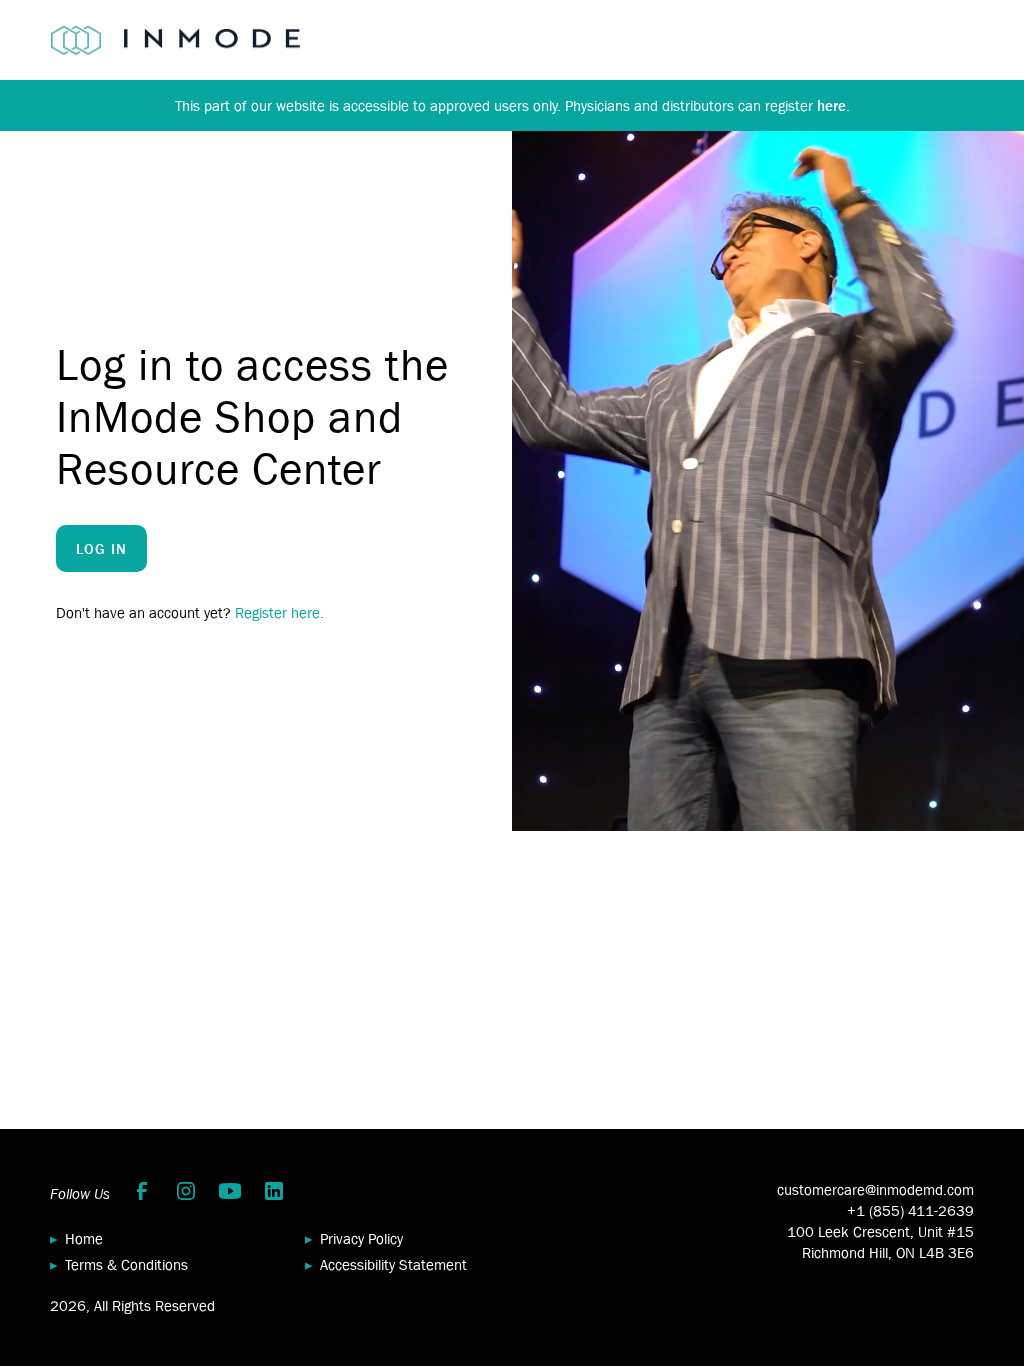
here (831, 105)
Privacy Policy (361, 1238)
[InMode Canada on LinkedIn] (274, 1191)
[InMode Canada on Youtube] (230, 1191)
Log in (101, 548)
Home (84, 1238)
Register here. (279, 612)
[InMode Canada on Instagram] (186, 1191)
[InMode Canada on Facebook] (142, 1191)
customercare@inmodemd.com (875, 1189)
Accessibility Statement (393, 1264)
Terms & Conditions (126, 1264)
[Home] (175, 40)
